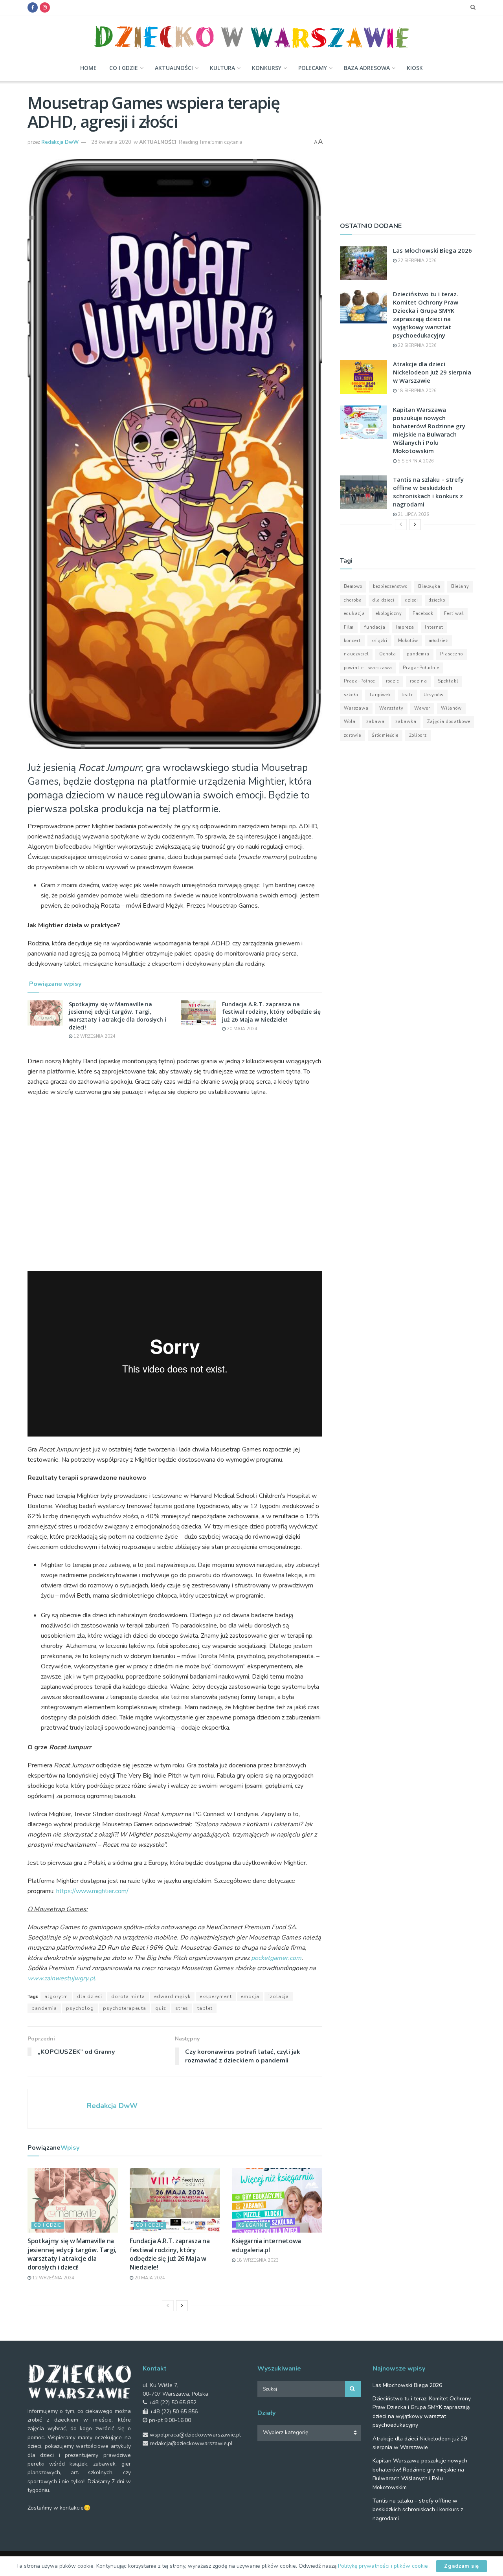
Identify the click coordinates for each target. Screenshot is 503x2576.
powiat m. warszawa (368, 668)
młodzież (438, 641)
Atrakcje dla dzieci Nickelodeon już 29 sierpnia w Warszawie (432, 372)
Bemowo (353, 586)
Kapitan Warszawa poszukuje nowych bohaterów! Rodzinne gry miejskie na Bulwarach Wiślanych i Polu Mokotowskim (429, 430)
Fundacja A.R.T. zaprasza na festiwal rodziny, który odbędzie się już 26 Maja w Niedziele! (271, 1012)
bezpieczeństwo (390, 586)
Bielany (460, 586)
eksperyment (216, 1996)
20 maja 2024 (241, 1029)
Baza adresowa (367, 68)
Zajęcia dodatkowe (449, 722)
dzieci (412, 600)
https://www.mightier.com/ (92, 1891)
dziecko (437, 600)
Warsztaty (391, 708)
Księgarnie (253, 2225)
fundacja (375, 627)
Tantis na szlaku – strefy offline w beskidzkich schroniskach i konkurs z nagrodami (428, 492)
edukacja (354, 614)
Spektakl (448, 681)
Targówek (380, 695)
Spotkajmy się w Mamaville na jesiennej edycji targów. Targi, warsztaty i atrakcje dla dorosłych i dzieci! (117, 1016)
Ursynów (434, 695)
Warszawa (356, 708)
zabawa (375, 722)
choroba (353, 600)
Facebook (423, 614)
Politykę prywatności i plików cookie (384, 2566)
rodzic (393, 681)
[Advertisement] (408, 148)
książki (379, 641)
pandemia (44, 2008)
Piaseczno (452, 654)
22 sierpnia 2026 (417, 261)
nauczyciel (356, 654)
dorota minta (128, 1996)
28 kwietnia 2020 (111, 142)
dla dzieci (90, 1996)
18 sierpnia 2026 (417, 391)
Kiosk (415, 68)
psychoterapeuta (125, 2008)
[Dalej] (182, 2306)
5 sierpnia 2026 (415, 461)
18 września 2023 (257, 2260)
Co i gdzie (124, 68)
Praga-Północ (360, 681)
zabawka (406, 722)
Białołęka (429, 586)
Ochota (388, 654)
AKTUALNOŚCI (158, 142)
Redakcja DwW (60, 142)
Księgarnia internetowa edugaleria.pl (266, 2245)
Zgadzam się (462, 2566)
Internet (434, 627)
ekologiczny (389, 614)
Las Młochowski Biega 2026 (432, 250)
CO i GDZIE (48, 2225)
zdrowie (352, 735)
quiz (161, 2008)
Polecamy (313, 68)
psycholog (80, 2008)
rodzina (419, 681)
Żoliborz (418, 735)
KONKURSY (267, 68)
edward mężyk (172, 1996)
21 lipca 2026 (413, 515)
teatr (407, 695)
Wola (350, 722)
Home (88, 68)
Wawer (422, 708)
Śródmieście (385, 735)
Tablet (205, 2008)
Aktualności (174, 68)
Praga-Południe (421, 668)
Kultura (222, 68)
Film (349, 627)
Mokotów (408, 641)
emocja (250, 1996)
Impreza (405, 627)
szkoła (351, 695)
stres (182, 2008)
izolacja (279, 1996)
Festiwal (454, 614)
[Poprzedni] (168, 2306)
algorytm (56, 1996)
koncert (352, 641)
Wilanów (451, 708)
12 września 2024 (94, 1036)
